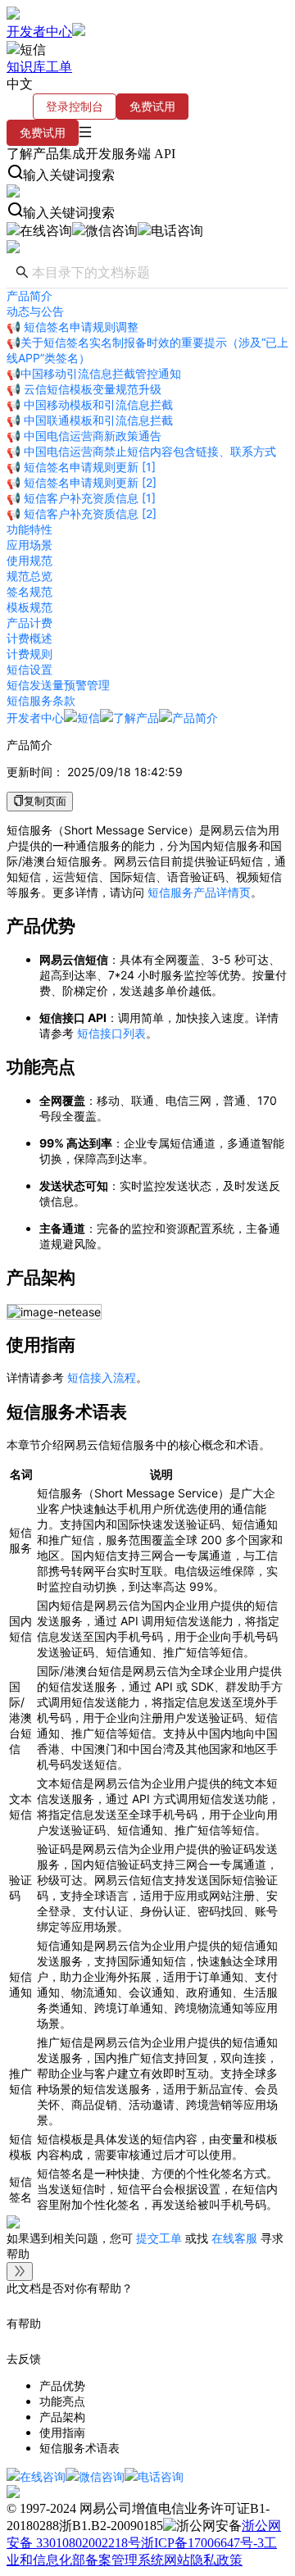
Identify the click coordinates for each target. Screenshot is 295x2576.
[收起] (20, 2272)
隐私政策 (216, 2560)
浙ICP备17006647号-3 (202, 2543)
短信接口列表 (111, 1033)
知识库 (26, 67)
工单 (59, 67)
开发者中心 (39, 32)
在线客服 (234, 2238)
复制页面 (45, 801)
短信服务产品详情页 (199, 892)
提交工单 (161, 2238)
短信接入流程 (102, 1377)
